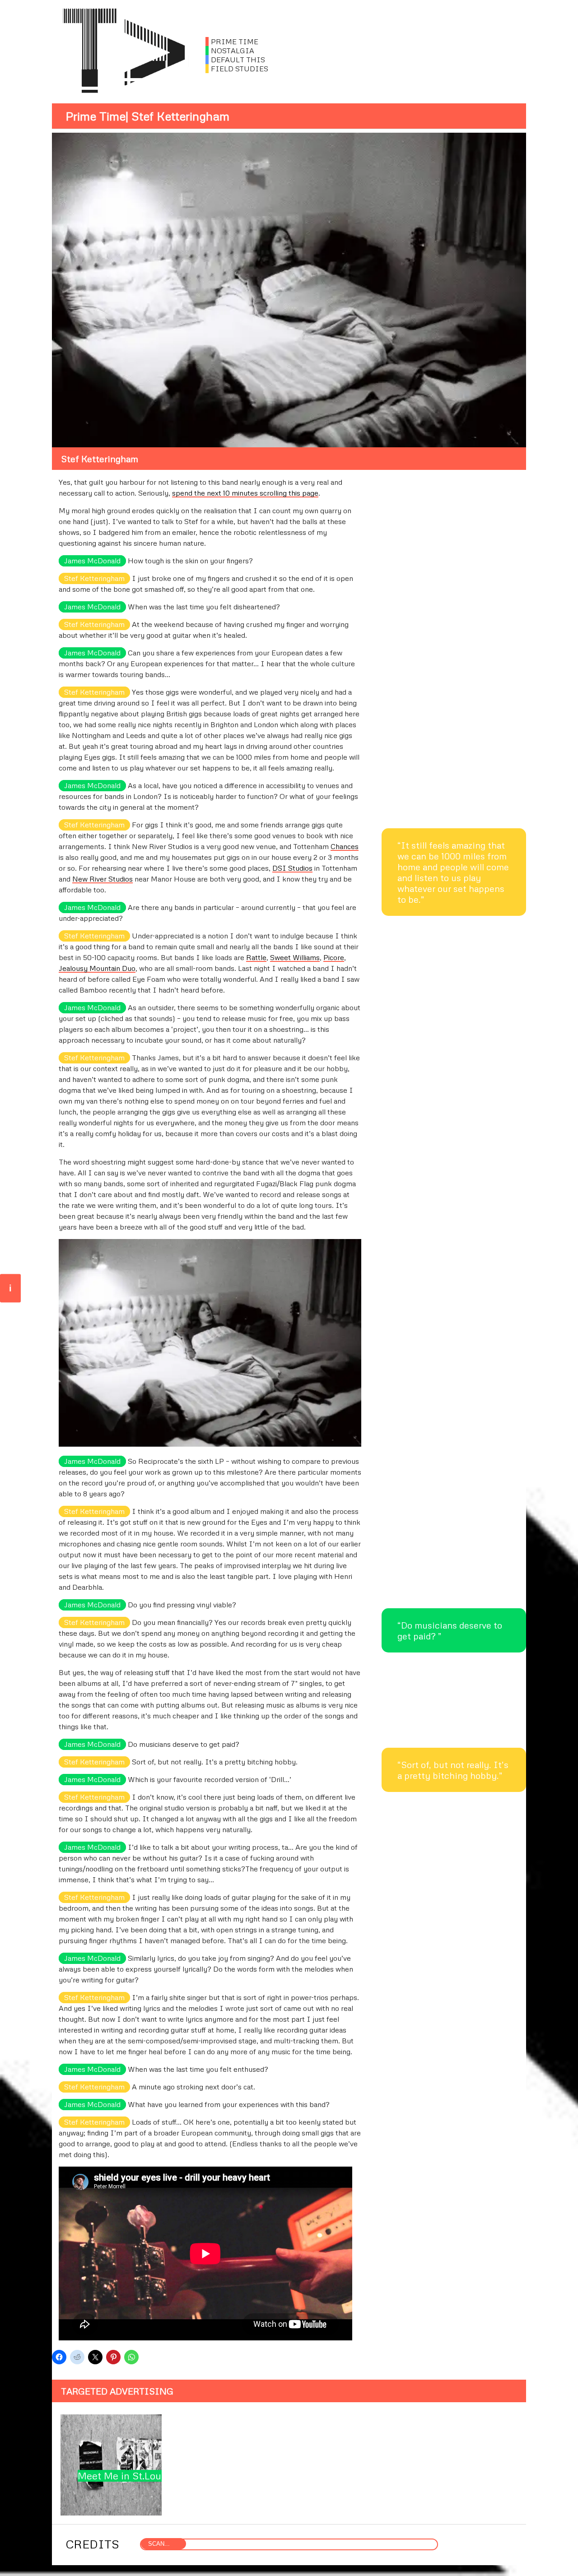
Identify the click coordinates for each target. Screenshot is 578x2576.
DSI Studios (292, 868)
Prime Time (96, 116)
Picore (334, 957)
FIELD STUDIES (237, 69)
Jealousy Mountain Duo (97, 968)
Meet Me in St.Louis (123, 2476)
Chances (345, 846)
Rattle (256, 957)
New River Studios (103, 879)
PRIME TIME (232, 42)
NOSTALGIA (230, 51)
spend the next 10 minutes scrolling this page (245, 493)
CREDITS (92, 2544)
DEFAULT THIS (235, 60)
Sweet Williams (295, 957)
